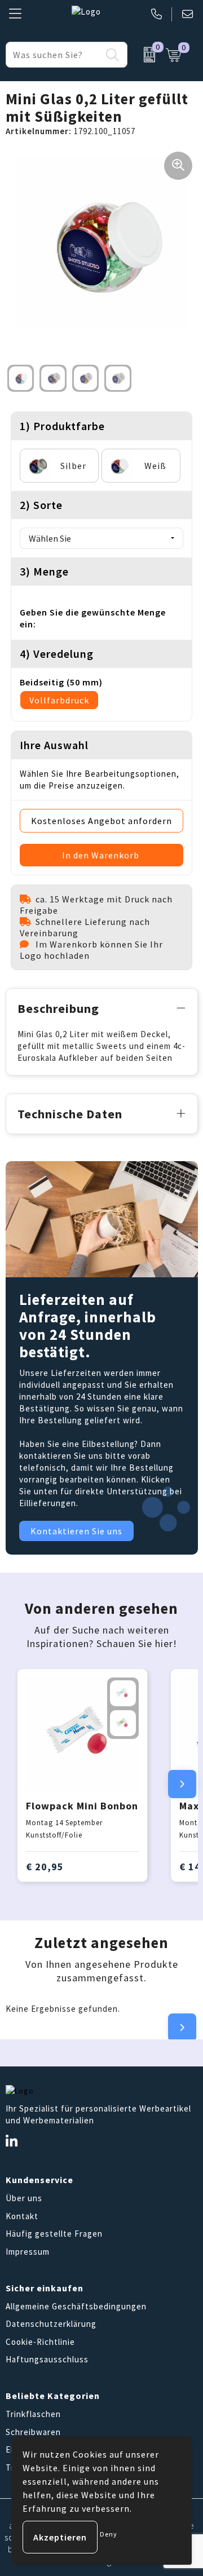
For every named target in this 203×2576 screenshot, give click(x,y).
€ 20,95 (45, 1867)
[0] (144, 55)
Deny (109, 2534)
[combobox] (54, 55)
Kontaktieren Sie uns (76, 1531)
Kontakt (22, 2216)
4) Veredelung (57, 654)
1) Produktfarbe (62, 426)
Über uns (24, 2198)
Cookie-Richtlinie (40, 2342)
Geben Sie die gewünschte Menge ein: (93, 618)
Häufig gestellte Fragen (54, 2234)
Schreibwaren (33, 2432)
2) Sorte (41, 505)
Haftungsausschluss (47, 2359)
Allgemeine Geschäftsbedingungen (76, 2306)
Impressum (28, 2252)
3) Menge (44, 571)
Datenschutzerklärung (51, 2324)
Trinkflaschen (33, 2414)
